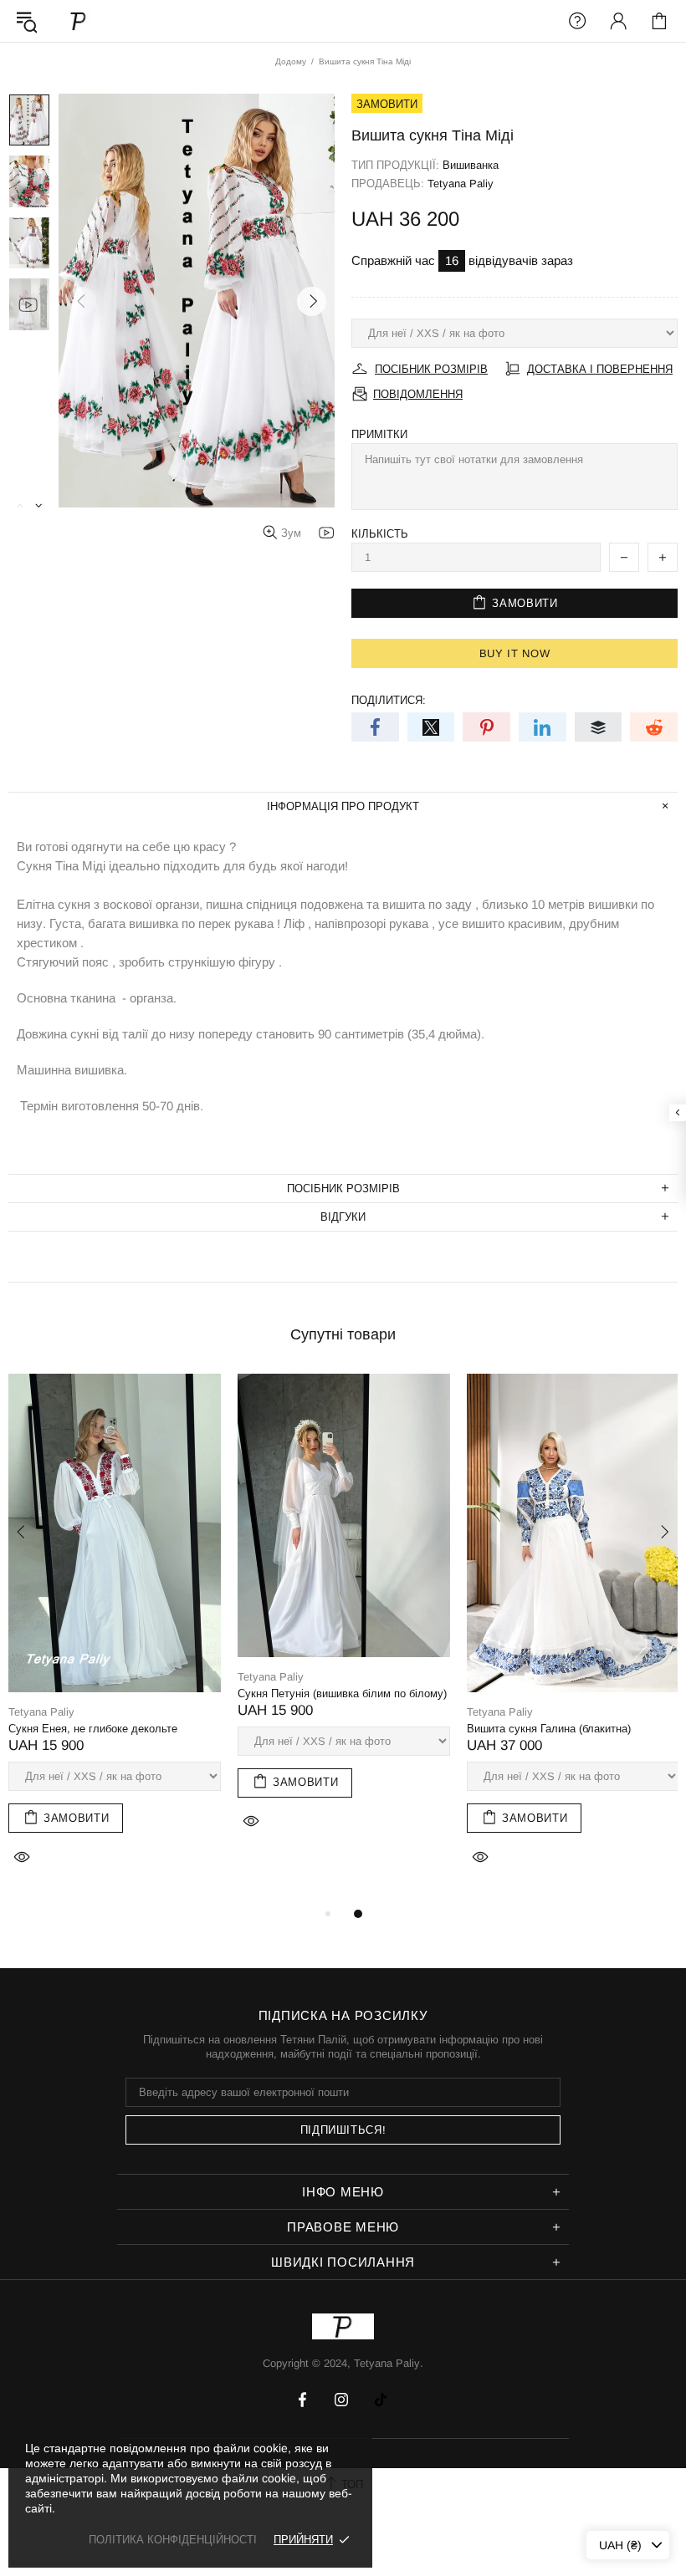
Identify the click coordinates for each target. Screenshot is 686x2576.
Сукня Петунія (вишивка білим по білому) (342, 1694)
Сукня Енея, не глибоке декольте (93, 1729)
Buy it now (515, 653)
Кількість (380, 534)
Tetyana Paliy (79, 20)
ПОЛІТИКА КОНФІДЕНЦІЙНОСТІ (173, 2540)
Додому (291, 61)
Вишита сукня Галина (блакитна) (549, 1729)
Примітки (379, 434)
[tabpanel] (115, 1639)
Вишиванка (471, 165)
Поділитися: (389, 700)
